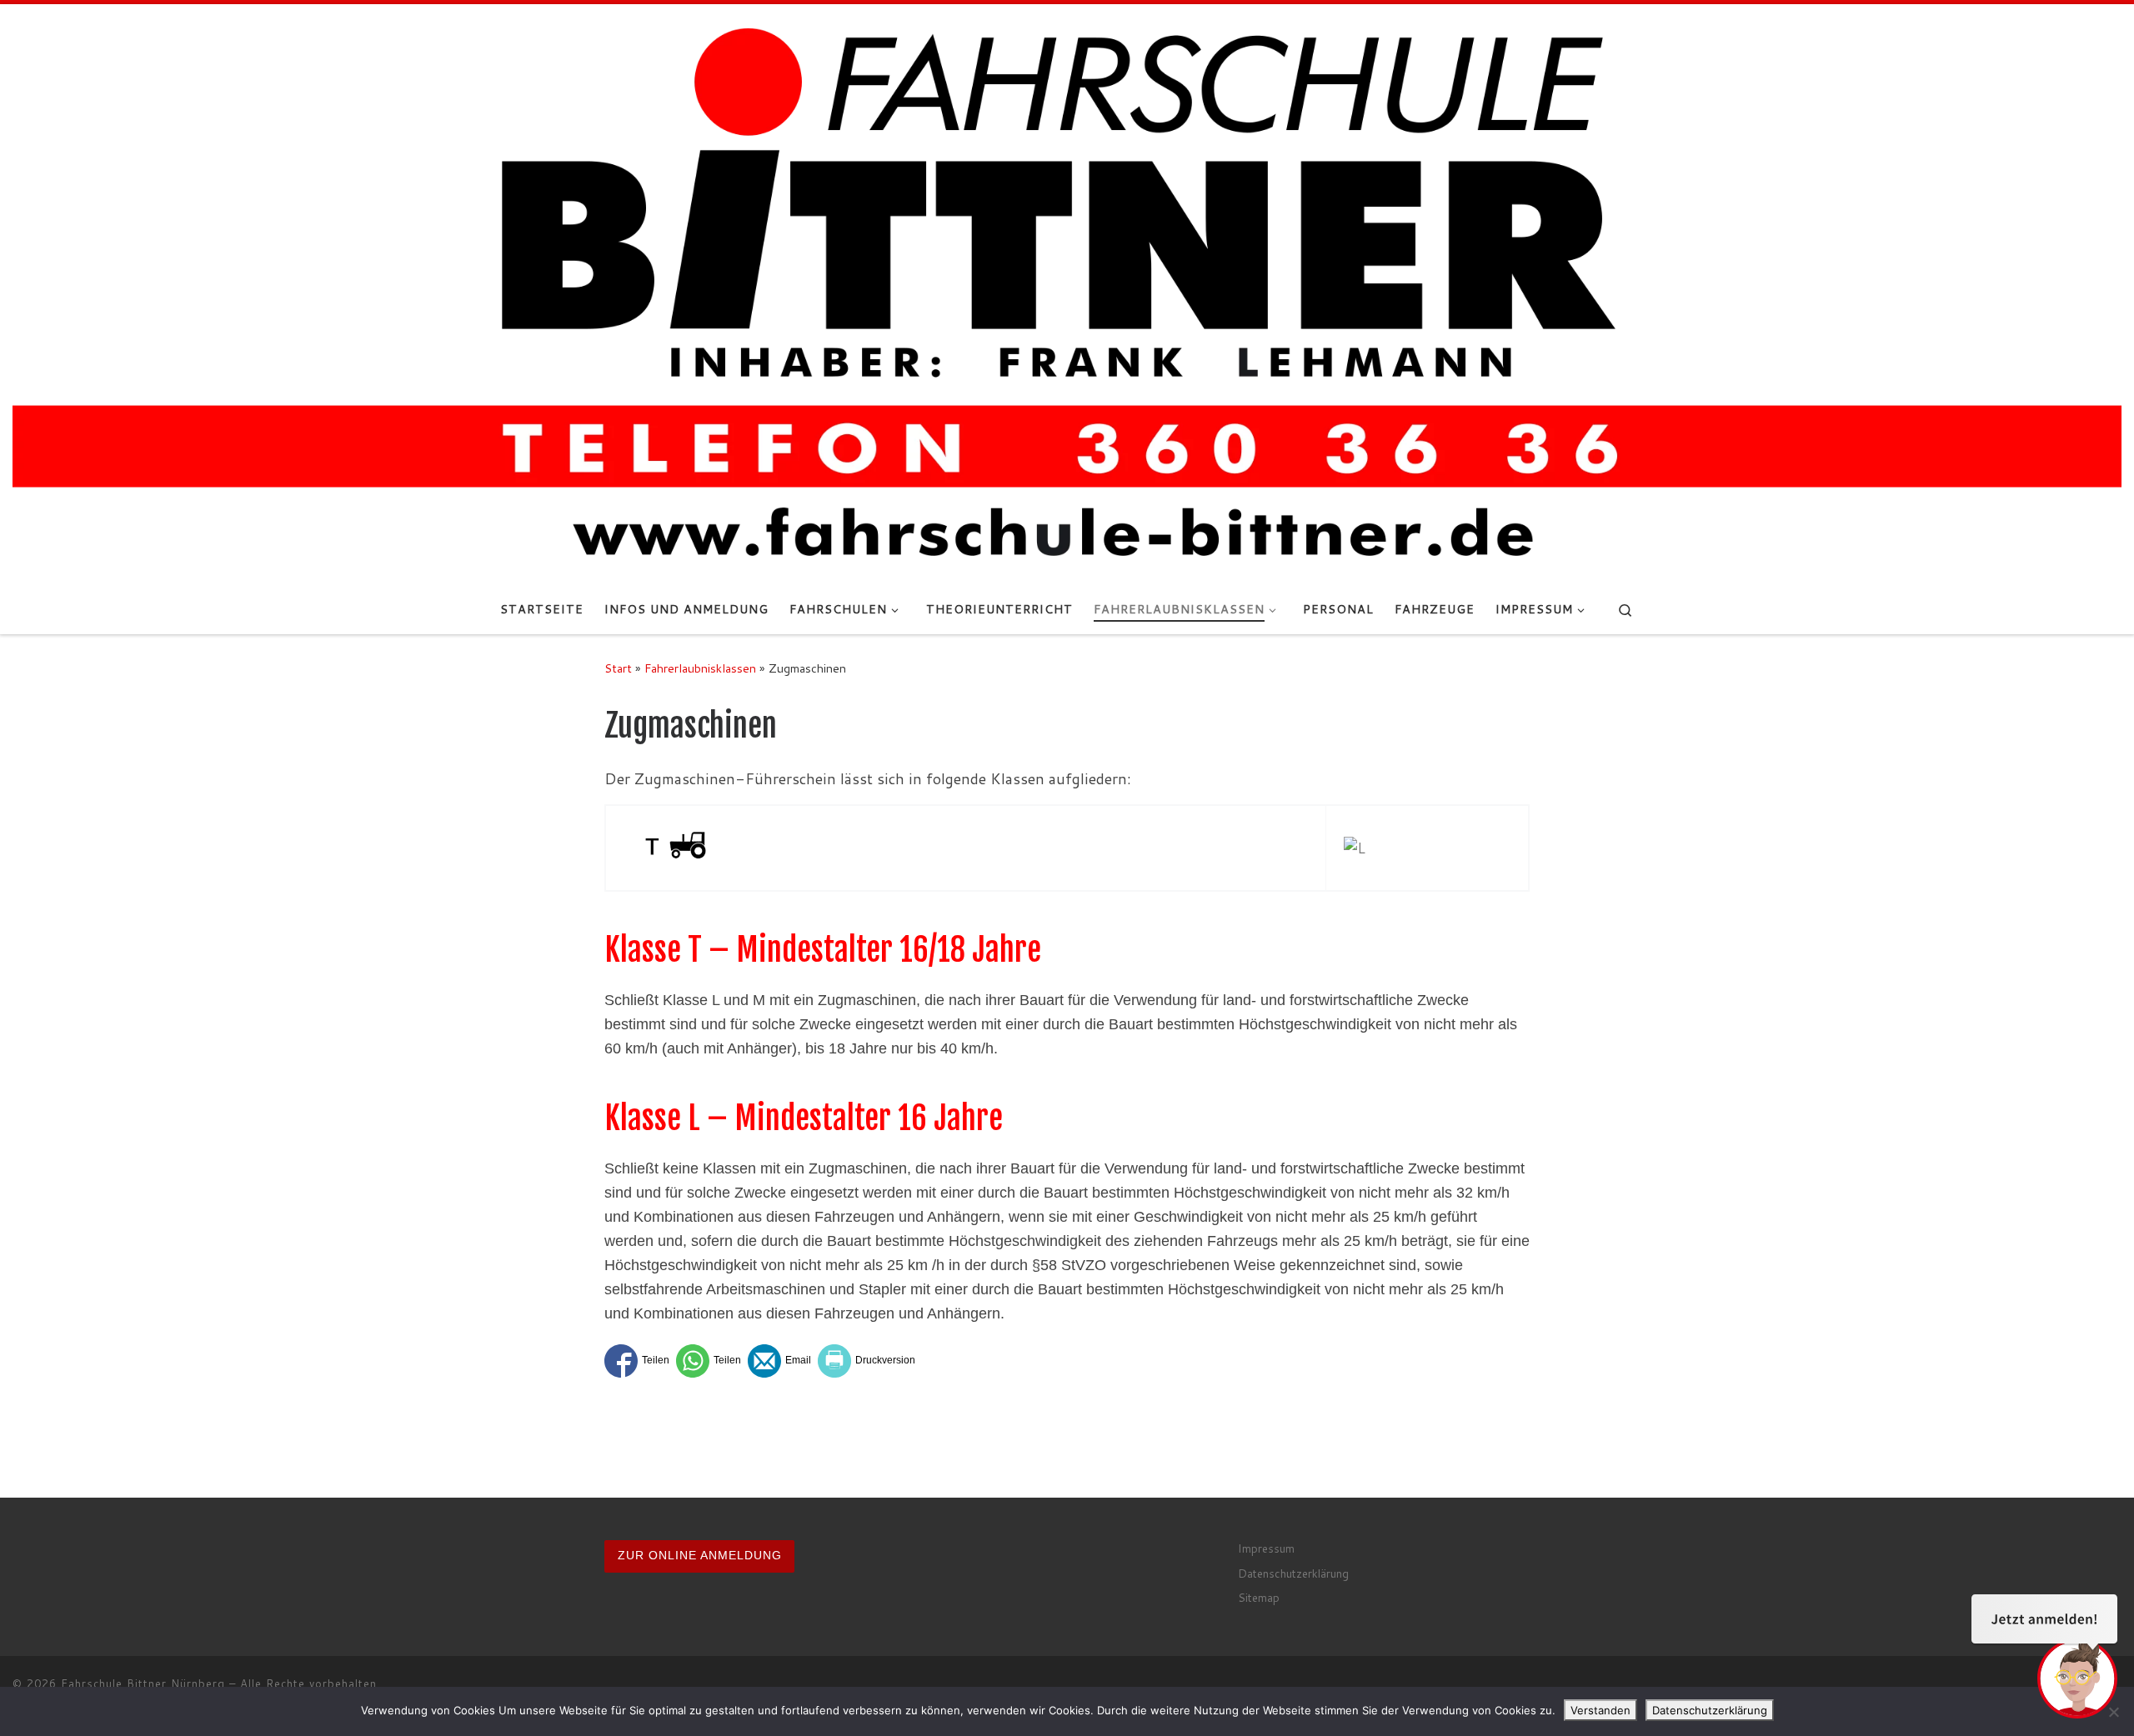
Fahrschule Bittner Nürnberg (143, 1683)
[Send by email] (779, 1361)
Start (618, 668)
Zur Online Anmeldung (700, 1556)
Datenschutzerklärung (1293, 1573)
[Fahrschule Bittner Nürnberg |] (1067, 293)
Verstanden (1600, 1710)
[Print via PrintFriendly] (867, 1361)
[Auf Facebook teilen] (637, 1361)
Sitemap (1259, 1597)
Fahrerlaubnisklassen (700, 668)
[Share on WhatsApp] (709, 1361)
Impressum (1266, 1548)
